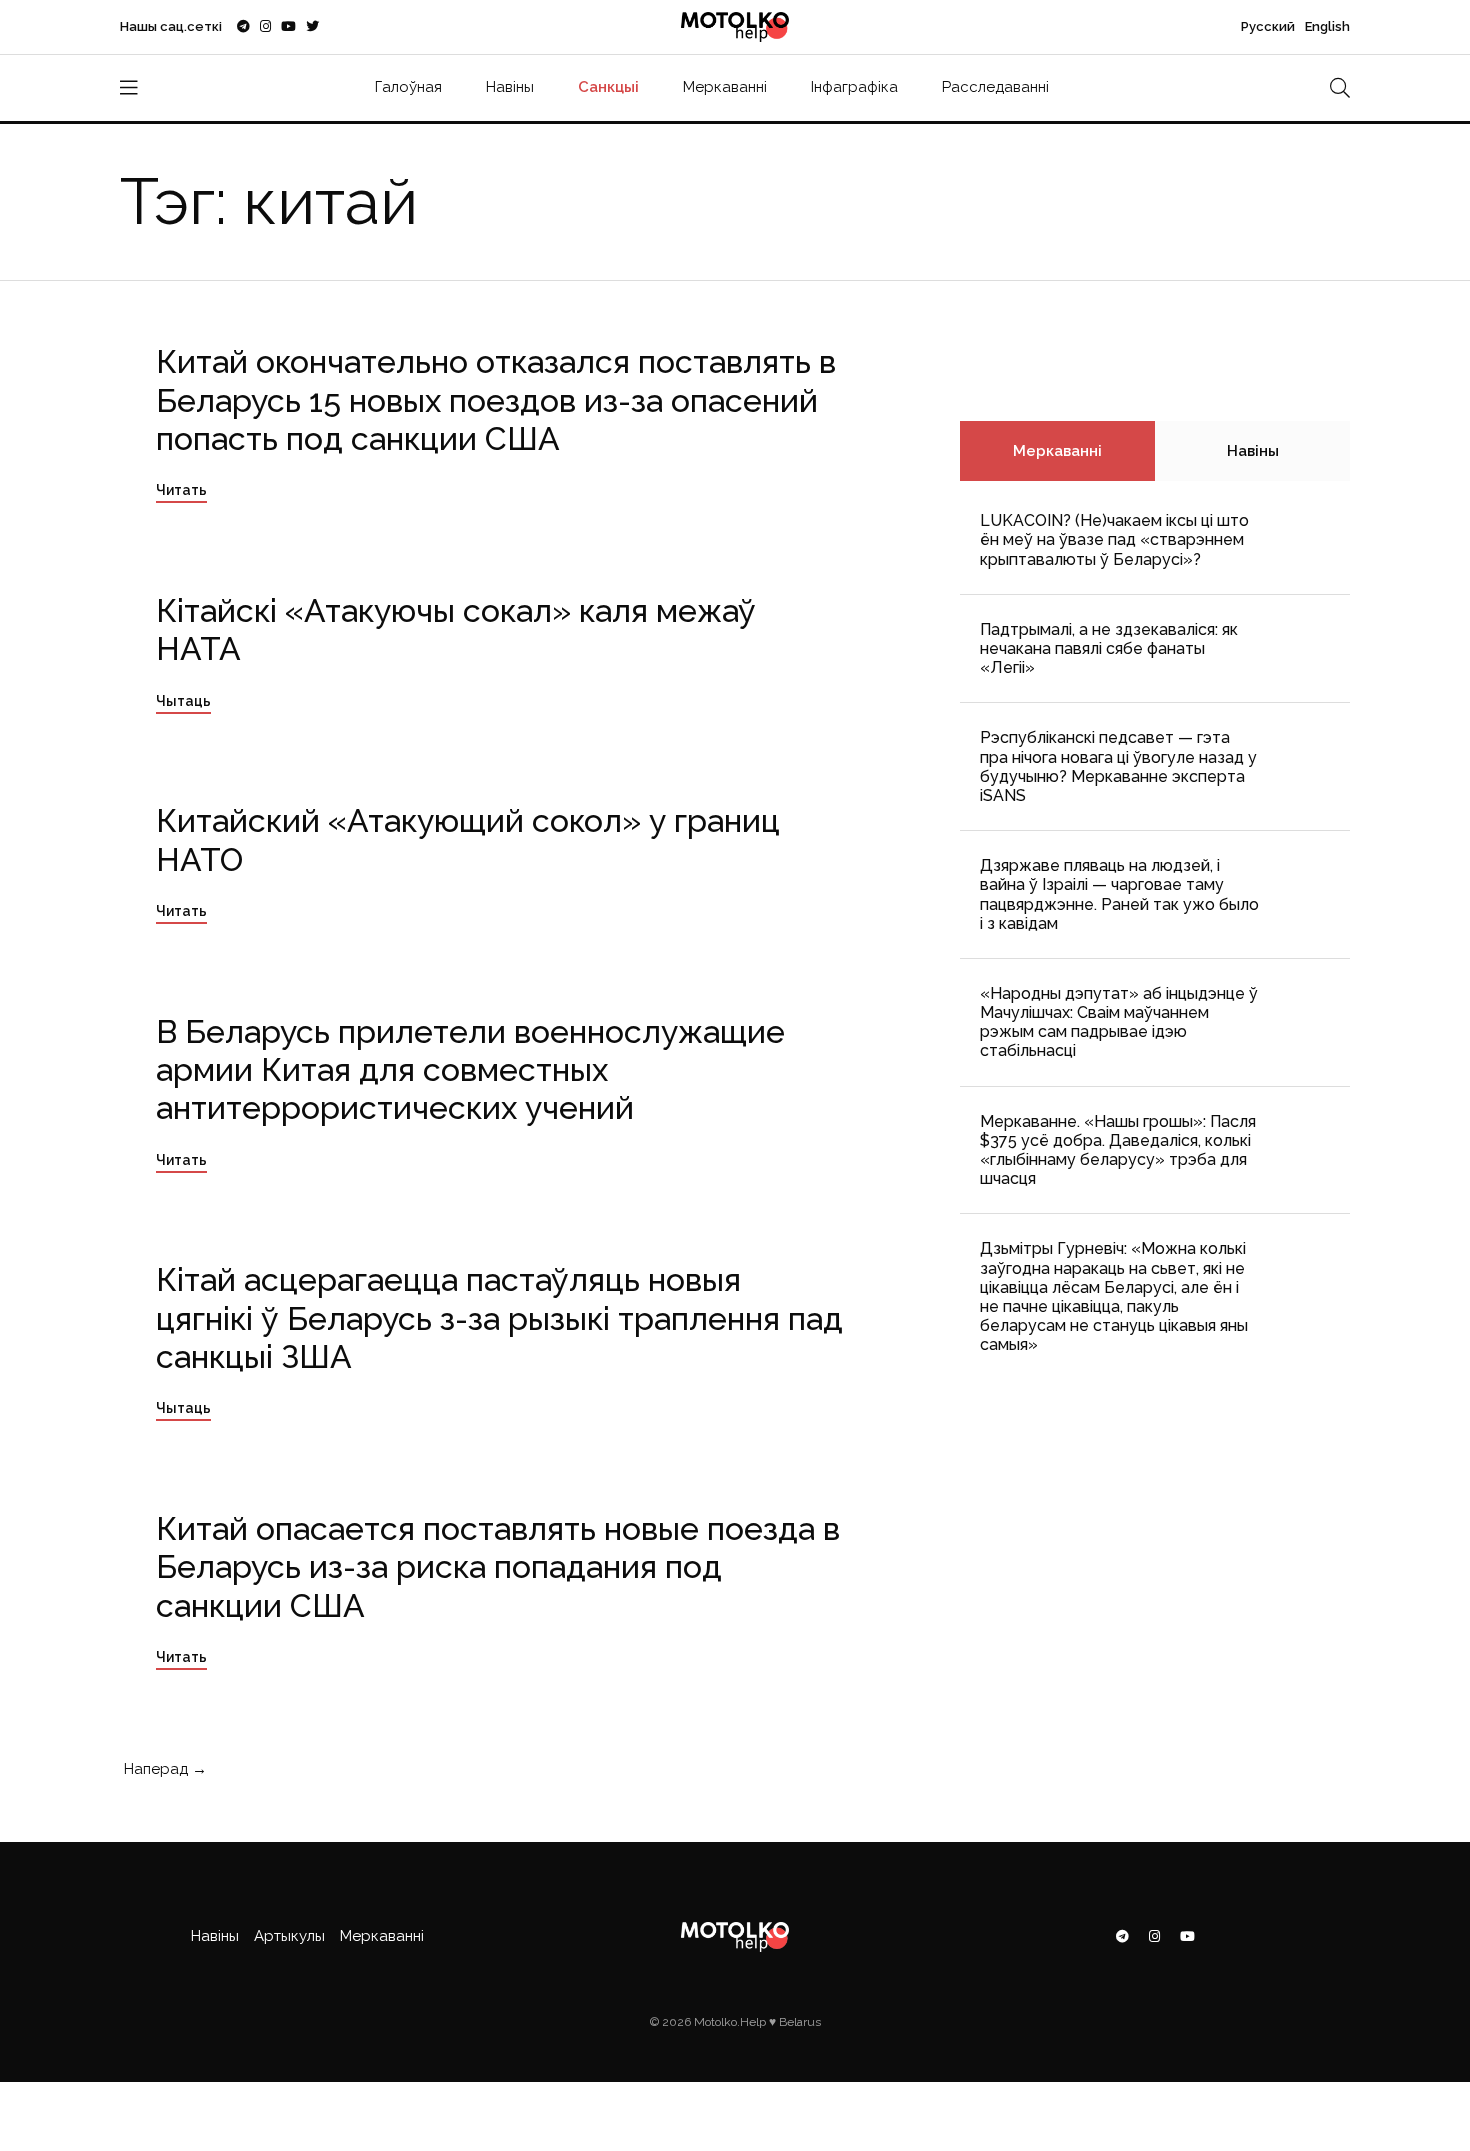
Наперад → (163, 1769)
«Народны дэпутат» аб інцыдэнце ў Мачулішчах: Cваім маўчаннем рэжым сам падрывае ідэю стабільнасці (1119, 1022)
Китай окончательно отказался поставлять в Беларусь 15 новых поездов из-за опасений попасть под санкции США (496, 400)
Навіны (510, 87)
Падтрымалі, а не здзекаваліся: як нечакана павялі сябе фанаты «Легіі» (1109, 648)
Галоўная (408, 87)
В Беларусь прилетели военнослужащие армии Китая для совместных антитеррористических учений (470, 1070)
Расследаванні (995, 87)
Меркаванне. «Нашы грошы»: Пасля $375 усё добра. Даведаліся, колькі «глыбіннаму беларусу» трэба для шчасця (1118, 1150)
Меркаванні (725, 87)
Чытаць (183, 701)
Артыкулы (289, 1936)
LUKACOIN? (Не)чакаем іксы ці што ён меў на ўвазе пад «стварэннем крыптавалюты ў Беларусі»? (1114, 539)
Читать (181, 490)
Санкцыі (608, 87)
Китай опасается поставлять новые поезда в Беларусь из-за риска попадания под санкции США (498, 1567)
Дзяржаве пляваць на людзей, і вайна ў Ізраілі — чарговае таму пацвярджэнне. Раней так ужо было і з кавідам (1119, 894)
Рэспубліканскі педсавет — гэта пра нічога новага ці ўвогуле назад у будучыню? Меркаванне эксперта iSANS (1118, 766)
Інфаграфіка (854, 87)
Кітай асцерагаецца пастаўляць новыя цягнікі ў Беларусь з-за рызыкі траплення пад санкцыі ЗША (499, 1318)
